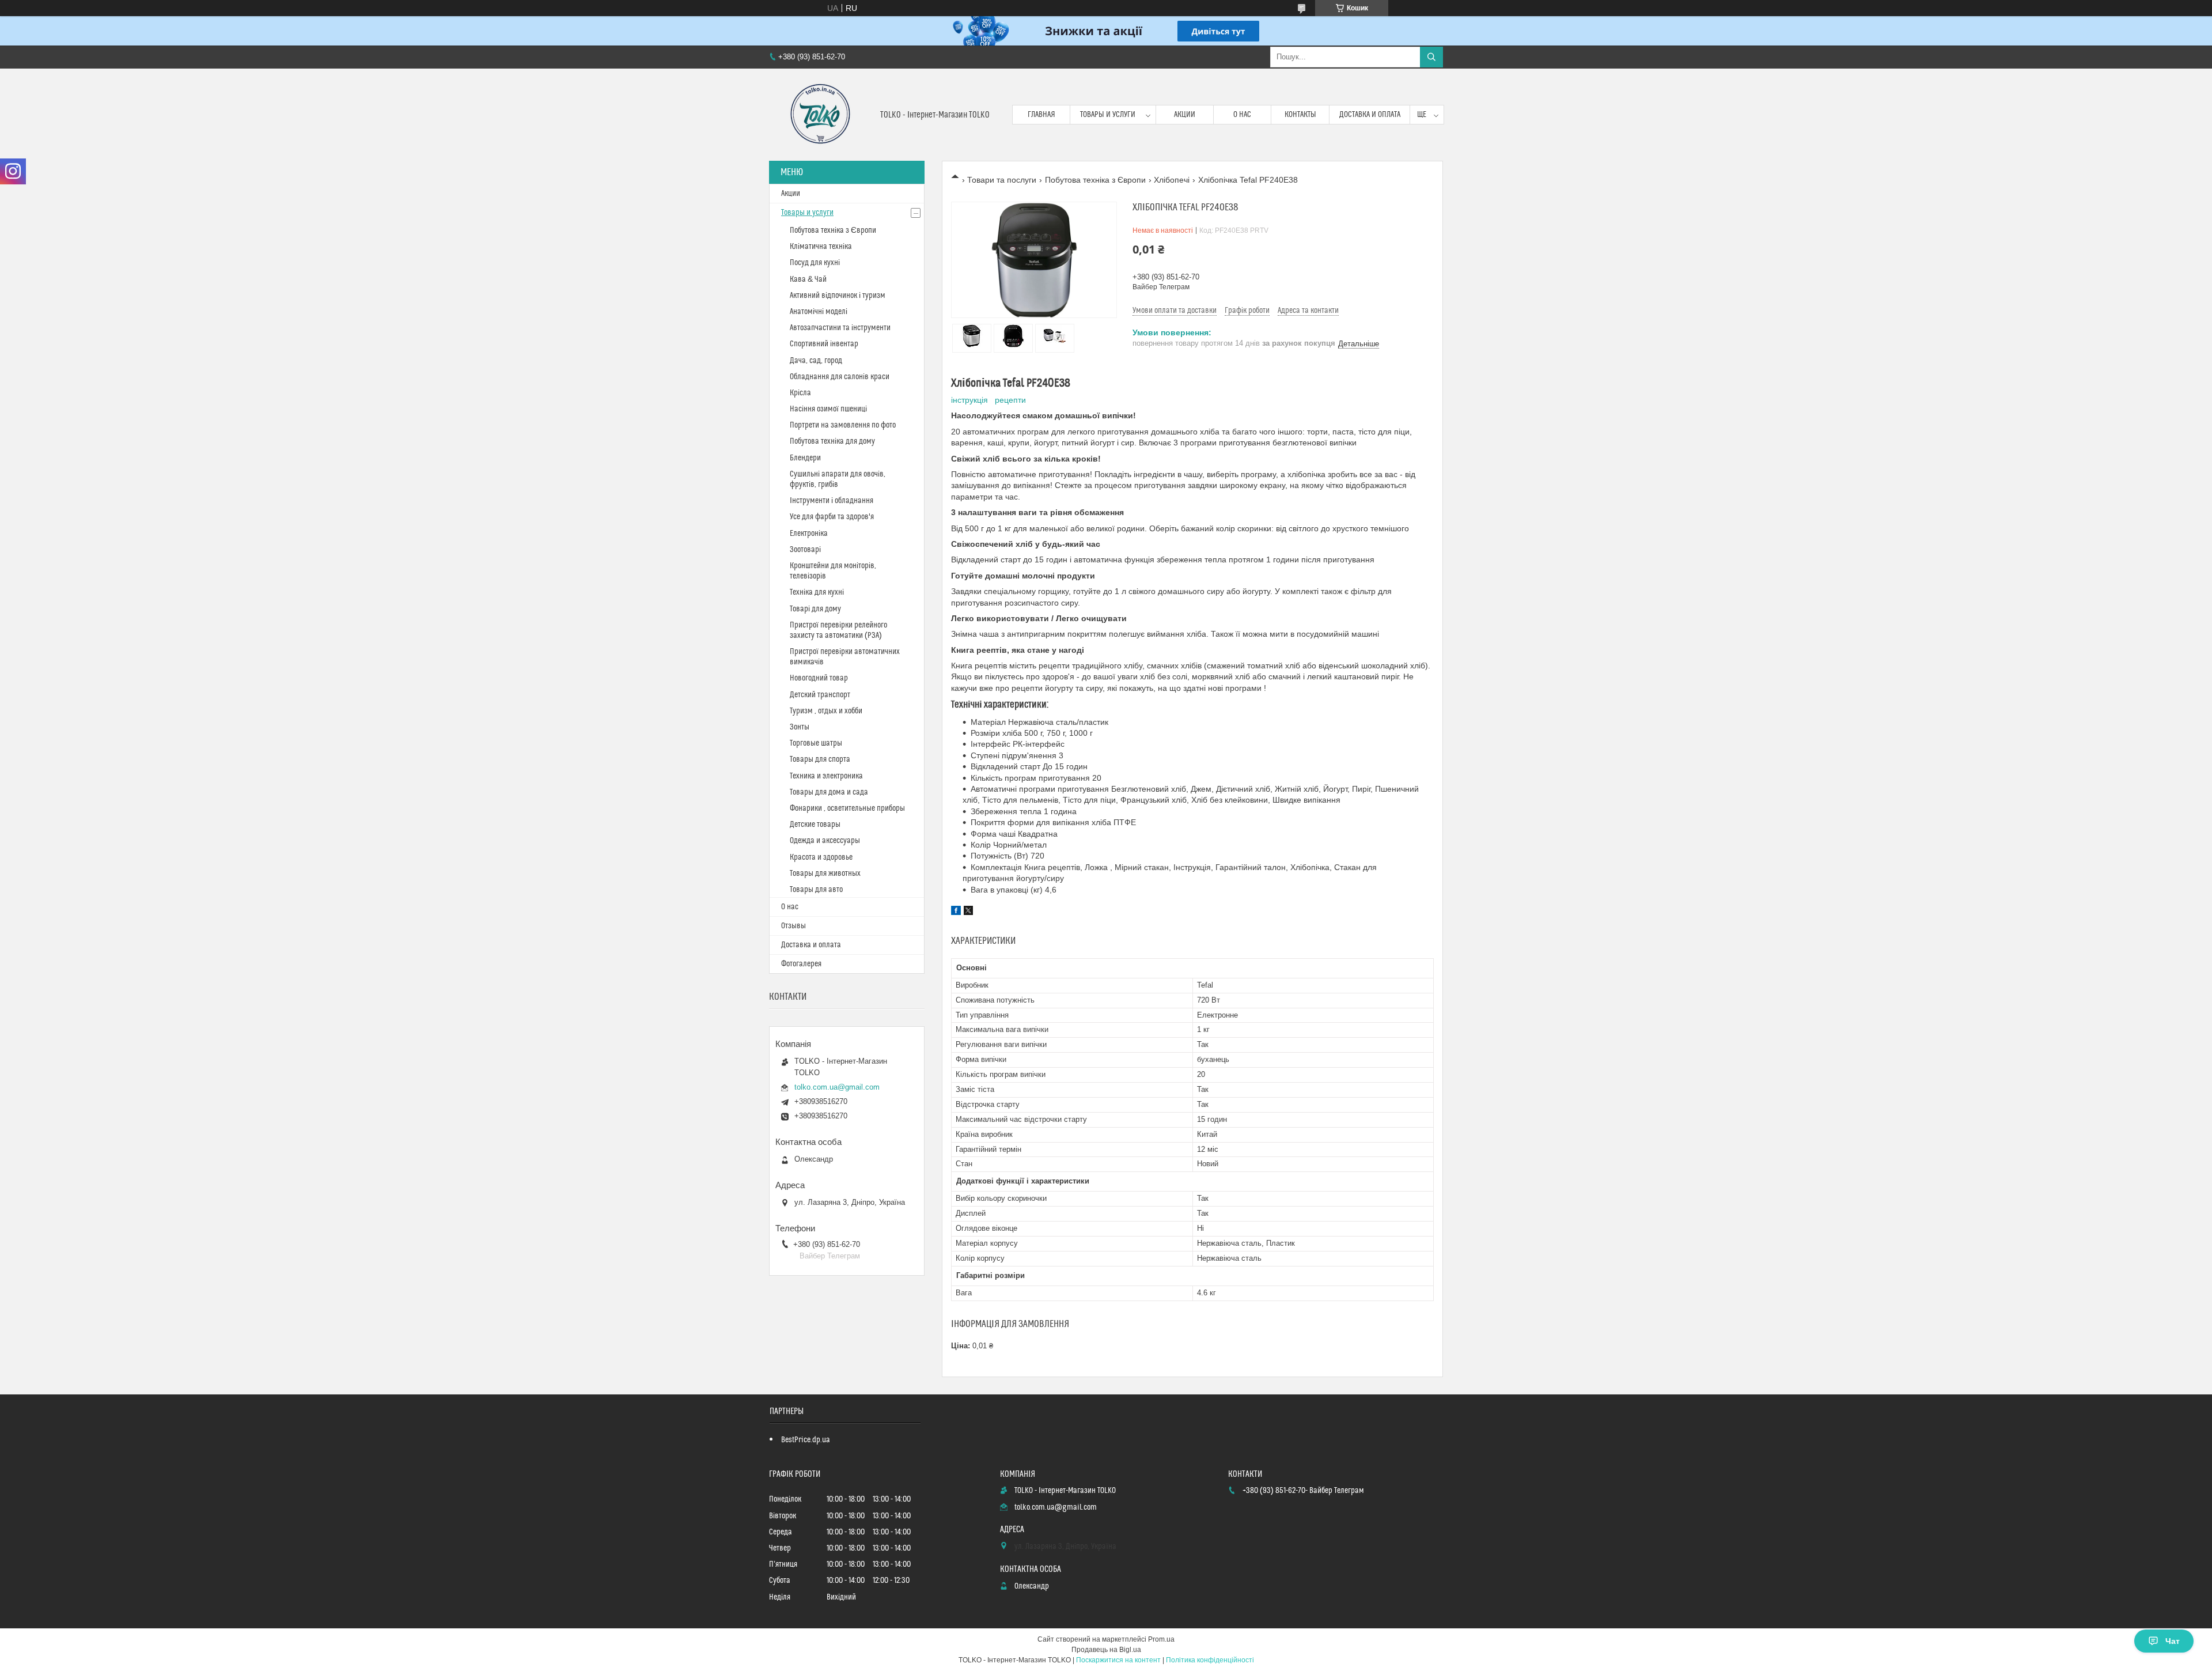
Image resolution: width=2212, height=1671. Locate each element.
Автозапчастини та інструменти (840, 328)
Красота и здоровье (821, 857)
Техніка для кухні (817, 592)
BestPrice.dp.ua (806, 1440)
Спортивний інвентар (824, 344)
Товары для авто (816, 890)
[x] (968, 912)
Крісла (800, 393)
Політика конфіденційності (1210, 1660)
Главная (1041, 115)
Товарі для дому (815, 609)
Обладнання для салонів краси (840, 377)
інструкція (969, 400)
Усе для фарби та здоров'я (832, 517)
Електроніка (809, 534)
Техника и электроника (826, 776)
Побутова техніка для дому (832, 441)
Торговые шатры (816, 743)
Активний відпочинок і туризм (838, 296)
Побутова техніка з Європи (1095, 180)
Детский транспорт (820, 695)
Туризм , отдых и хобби (826, 711)
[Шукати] (1431, 57)
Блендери (805, 458)
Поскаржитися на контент (1118, 1660)
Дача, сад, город (816, 361)
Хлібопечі (1172, 180)
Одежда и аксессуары (825, 841)
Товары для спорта (820, 759)
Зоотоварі (805, 550)
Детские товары (815, 825)
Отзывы (793, 926)
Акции (1185, 115)
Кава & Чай (808, 279)
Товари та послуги (1002, 180)
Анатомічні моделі (819, 312)
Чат (2173, 1641)
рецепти (1010, 400)
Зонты (800, 727)
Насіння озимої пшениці (828, 409)
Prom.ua (1161, 1639)
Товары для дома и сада (829, 792)
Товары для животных (825, 874)
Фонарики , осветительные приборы (847, 808)
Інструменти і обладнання (832, 501)
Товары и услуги (1108, 115)
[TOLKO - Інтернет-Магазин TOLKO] (820, 115)
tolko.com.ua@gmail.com (837, 1087)
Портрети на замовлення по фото (843, 425)
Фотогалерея (801, 964)
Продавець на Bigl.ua (1106, 1650)
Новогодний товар (819, 678)
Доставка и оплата (1370, 115)
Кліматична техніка (821, 247)
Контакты (1300, 115)
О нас (1242, 115)
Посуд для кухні (815, 263)
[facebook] (956, 912)
